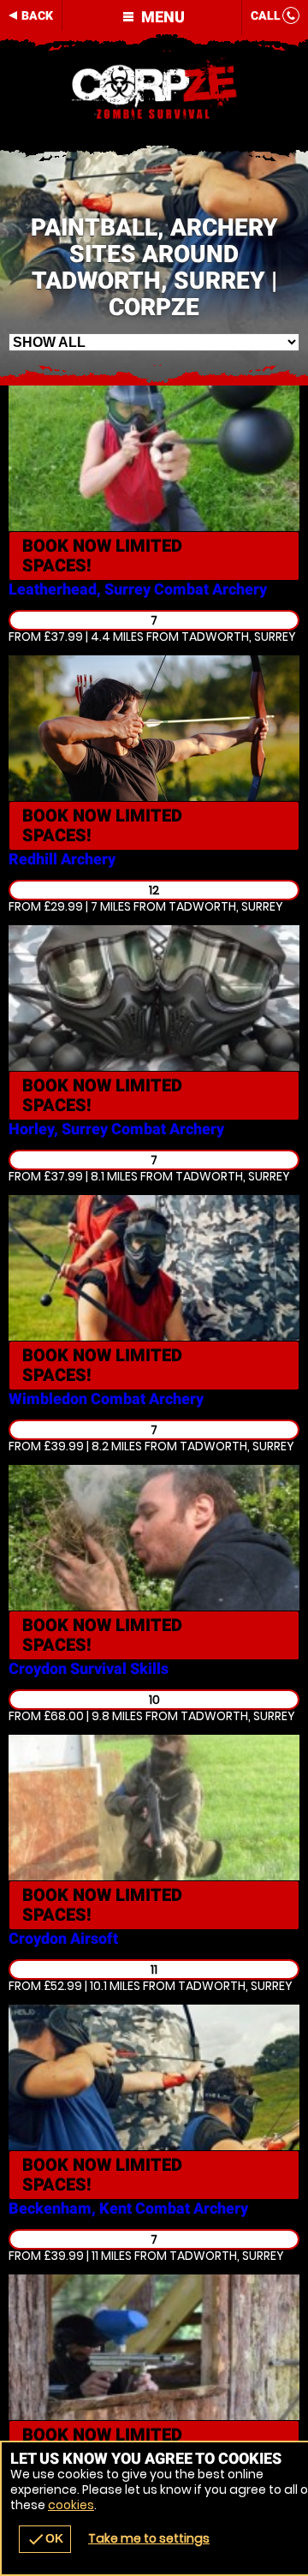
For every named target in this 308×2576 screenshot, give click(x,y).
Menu (161, 17)
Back (37, 15)
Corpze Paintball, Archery (154, 90)
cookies (71, 2505)
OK (45, 2539)
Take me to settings (149, 2538)
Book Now (102, 556)
